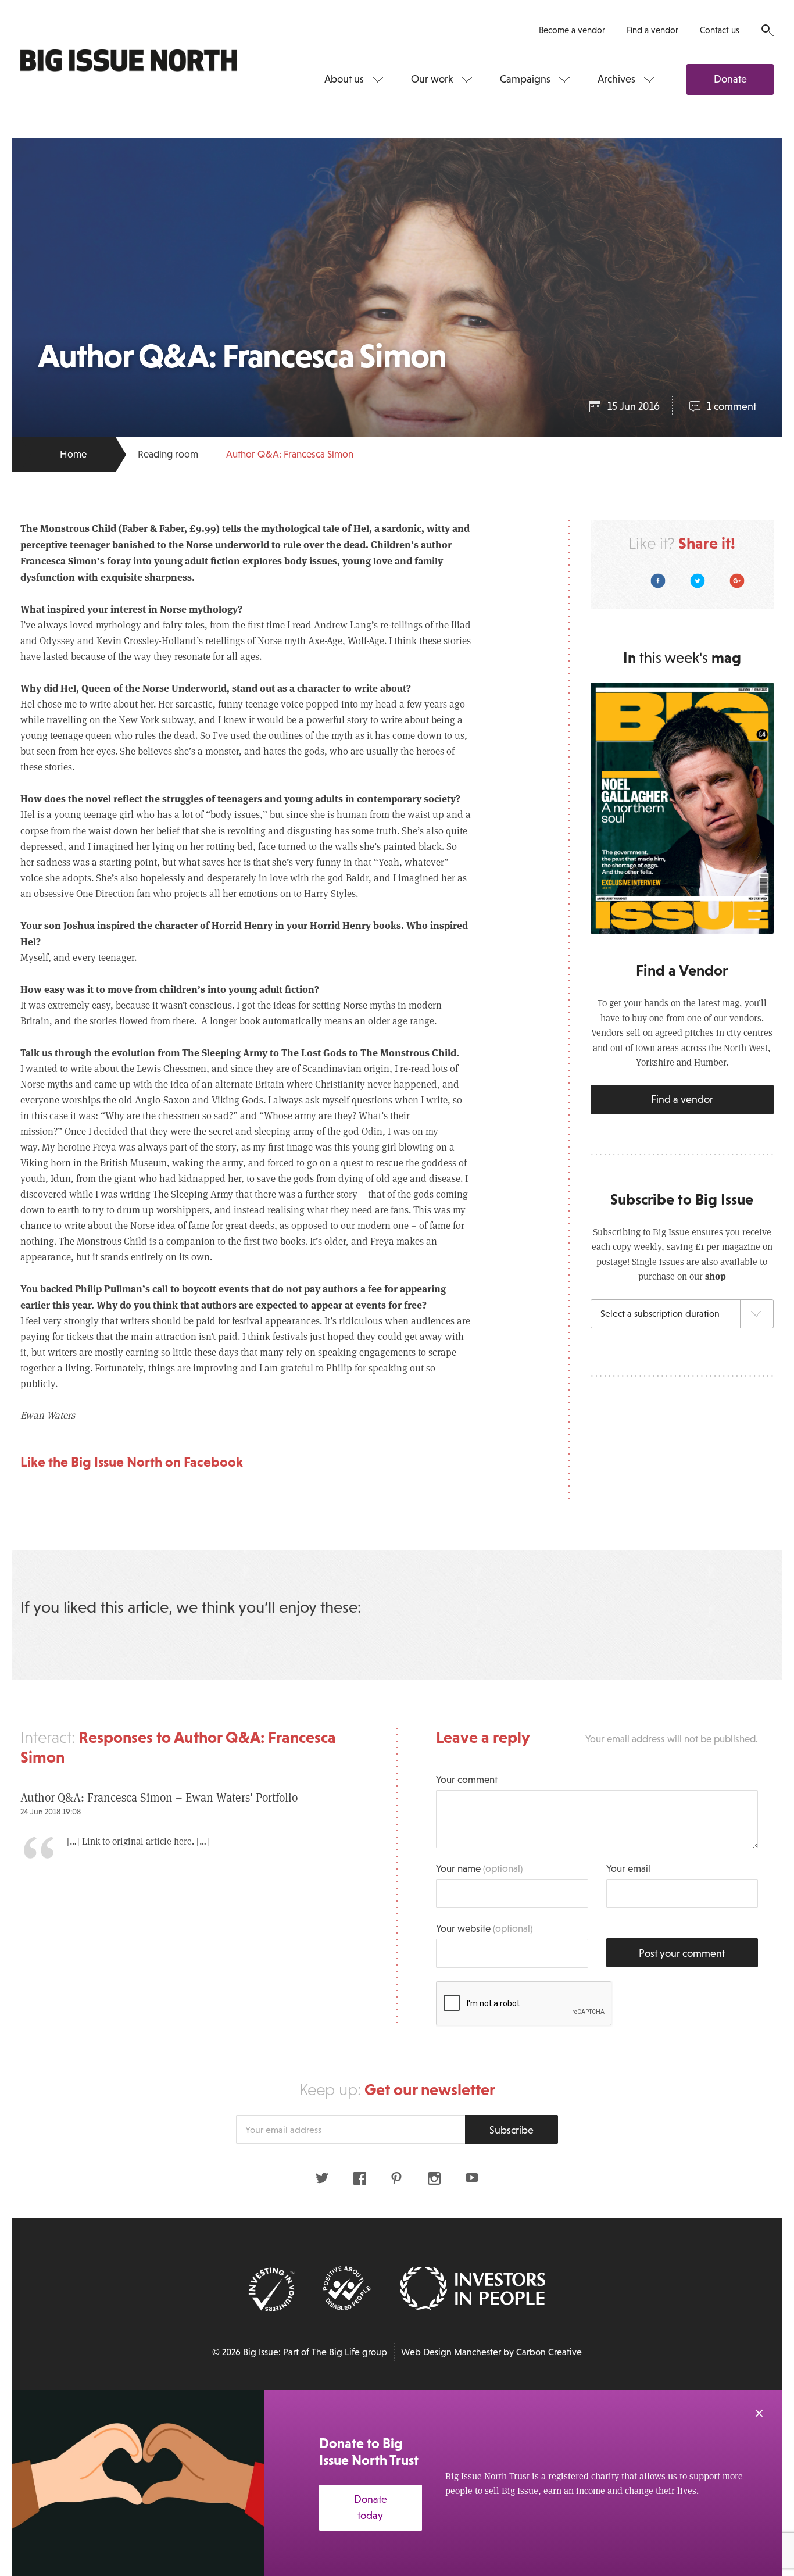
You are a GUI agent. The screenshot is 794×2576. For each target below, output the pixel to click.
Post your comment (682, 1953)
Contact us (720, 30)
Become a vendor (572, 30)
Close (759, 2413)
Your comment (467, 1780)
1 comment (732, 406)
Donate (730, 79)
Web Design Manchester (451, 2352)
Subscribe (512, 2130)
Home (73, 454)
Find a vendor (652, 30)
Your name (479, 1869)
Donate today (371, 2508)
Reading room (168, 454)
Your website (484, 1929)
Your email (628, 1869)
